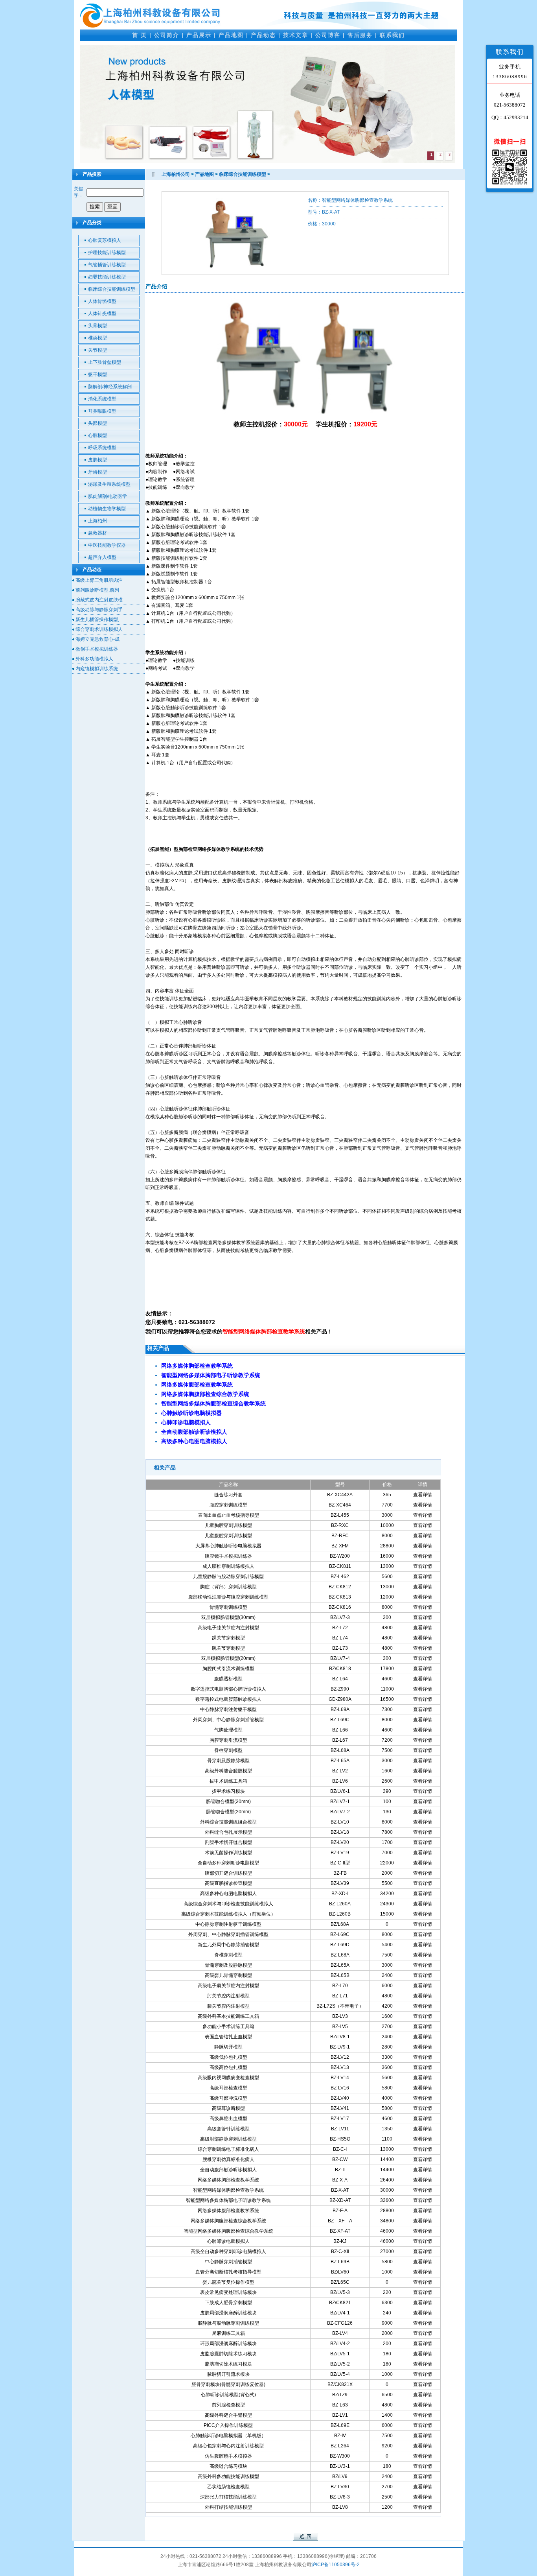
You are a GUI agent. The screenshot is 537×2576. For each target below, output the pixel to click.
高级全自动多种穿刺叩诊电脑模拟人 (228, 2251)
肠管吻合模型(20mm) (228, 1812)
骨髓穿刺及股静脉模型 (228, 1965)
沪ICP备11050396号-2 (336, 2565)
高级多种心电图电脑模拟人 (228, 1894)
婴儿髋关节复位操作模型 (228, 2282)
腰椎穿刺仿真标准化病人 (228, 2159)
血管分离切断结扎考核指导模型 (228, 2272)
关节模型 (97, 350)
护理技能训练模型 (107, 253)
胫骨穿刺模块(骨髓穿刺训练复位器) (228, 2384)
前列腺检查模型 (228, 2405)
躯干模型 (97, 374)
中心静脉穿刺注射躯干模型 (228, 1709)
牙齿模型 (97, 472)
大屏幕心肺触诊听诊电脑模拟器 (228, 1546)
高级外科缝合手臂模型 (228, 2415)
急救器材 (97, 533)
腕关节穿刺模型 (228, 1648)
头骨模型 (97, 326)
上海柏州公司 (176, 174)
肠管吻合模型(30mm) (228, 1802)
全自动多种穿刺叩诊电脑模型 (228, 1863)
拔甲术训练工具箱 (228, 1781)
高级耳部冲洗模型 (228, 2098)
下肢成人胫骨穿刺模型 (228, 2303)
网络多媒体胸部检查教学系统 (228, 2180)
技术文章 (296, 35)
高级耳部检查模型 (228, 2088)
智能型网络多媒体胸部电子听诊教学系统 (228, 2200)
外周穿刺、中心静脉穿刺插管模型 (228, 1720)
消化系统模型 (102, 399)
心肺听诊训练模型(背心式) (228, 2395)
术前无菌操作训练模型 (228, 1853)
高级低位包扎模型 (228, 2057)
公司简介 (167, 35)
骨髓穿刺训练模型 (228, 1607)
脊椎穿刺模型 (228, 1955)
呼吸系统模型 (102, 448)
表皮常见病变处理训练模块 (228, 2292)
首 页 (140, 35)
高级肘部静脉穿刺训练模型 (228, 2139)
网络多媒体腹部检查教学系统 (228, 2211)
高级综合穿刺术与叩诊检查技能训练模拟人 (228, 1904)
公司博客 (328, 35)
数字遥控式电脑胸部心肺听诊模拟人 (228, 1689)
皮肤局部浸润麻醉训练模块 (228, 2313)
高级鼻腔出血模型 (228, 2119)
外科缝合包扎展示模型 (228, 1832)
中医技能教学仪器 (107, 545)
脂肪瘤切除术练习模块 (228, 2364)
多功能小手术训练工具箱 (228, 2027)
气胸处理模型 (228, 1730)
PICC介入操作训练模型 (228, 2425)
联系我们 (392, 35)
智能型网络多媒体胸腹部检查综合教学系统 (228, 2231)
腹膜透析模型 (228, 1679)
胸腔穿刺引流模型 (228, 1740)
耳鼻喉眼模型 (102, 411)
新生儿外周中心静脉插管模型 (228, 1945)
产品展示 (199, 35)
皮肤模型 (97, 460)
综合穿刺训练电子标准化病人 (228, 2149)
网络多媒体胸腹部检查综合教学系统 (228, 2221)
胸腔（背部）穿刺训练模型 (228, 1587)
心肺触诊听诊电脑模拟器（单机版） (228, 2436)
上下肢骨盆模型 (105, 362)
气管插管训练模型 (107, 265)
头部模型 (97, 423)
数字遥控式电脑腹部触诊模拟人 (228, 1699)
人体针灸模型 (102, 313)
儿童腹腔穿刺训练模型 (228, 1536)
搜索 (95, 207)
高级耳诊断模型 (228, 2108)
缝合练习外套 (228, 1495)
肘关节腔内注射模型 (228, 1996)
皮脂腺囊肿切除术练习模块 (228, 2354)
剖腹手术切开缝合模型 (228, 1842)
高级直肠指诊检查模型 (228, 1883)
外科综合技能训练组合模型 (228, 1822)
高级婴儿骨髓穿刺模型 (228, 1975)
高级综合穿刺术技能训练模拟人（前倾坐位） (228, 1914)
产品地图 (231, 35)
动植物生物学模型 (107, 509)
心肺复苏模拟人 (105, 240)
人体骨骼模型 (102, 301)
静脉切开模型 (228, 2047)
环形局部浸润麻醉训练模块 (228, 2344)
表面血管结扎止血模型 (228, 2037)
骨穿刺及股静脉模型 (228, 1761)
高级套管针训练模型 (228, 2129)
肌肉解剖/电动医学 (108, 496)
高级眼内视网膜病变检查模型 (228, 2078)
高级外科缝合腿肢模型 (228, 1771)
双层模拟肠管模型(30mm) (228, 1617)
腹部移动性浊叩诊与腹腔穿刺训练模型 (228, 1597)
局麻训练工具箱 (228, 2333)
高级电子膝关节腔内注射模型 (228, 1628)
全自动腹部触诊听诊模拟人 (228, 2170)
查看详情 (423, 1495)
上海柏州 (97, 521)
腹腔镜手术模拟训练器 (228, 1556)
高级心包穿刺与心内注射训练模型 (228, 2446)
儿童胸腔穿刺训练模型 (228, 1525)
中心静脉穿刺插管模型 (228, 2262)
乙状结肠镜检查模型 (228, 2487)
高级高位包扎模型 (228, 2067)
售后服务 (360, 35)
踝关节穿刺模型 (228, 1638)
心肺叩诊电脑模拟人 (228, 2241)
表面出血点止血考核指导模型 (228, 1515)
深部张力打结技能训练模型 (228, 2497)
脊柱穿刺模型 (228, 1750)
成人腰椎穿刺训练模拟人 (228, 1566)
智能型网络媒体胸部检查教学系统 (228, 2190)
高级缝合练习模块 (228, 2466)
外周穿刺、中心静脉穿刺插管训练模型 (228, 1934)
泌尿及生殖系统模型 (109, 484)
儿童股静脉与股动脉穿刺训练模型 (228, 1577)
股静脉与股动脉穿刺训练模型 (228, 2323)
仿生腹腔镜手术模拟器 (228, 2456)
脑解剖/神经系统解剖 (110, 387)
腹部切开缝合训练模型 (228, 1873)
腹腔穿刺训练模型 (228, 1505)
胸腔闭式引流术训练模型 (228, 1669)
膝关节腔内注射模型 (228, 2006)
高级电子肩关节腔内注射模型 (228, 1986)
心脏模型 (97, 435)
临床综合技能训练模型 (112, 289)
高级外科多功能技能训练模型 (228, 2476)
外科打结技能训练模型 (228, 2507)
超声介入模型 (102, 557)
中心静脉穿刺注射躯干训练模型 (228, 1924)
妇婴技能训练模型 (107, 277)
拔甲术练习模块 (228, 1791)
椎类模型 (97, 338)
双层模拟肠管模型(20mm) (228, 1658)
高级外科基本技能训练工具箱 (228, 2016)
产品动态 (263, 35)
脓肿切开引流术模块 (228, 2374)
